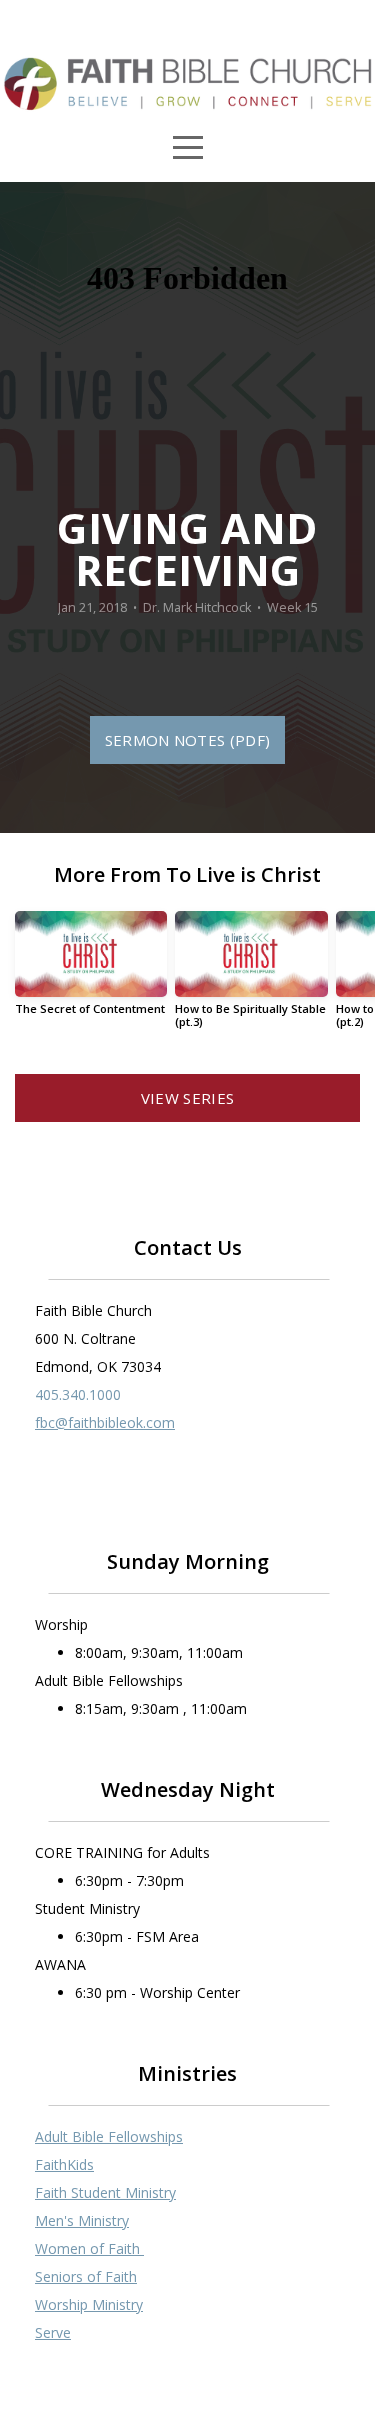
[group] (91, 970)
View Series (187, 1098)
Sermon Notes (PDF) (187, 740)
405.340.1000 (78, 1394)
